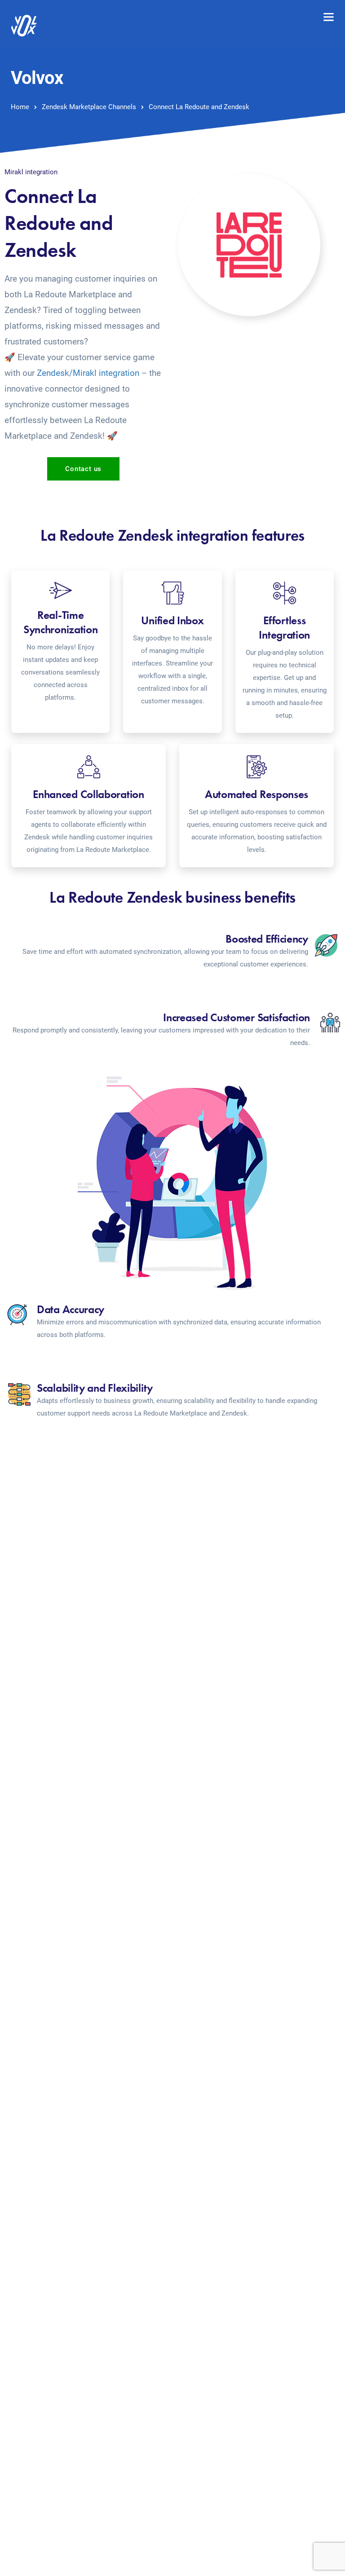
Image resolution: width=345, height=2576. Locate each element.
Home (20, 107)
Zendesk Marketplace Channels (89, 107)
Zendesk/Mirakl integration (88, 373)
